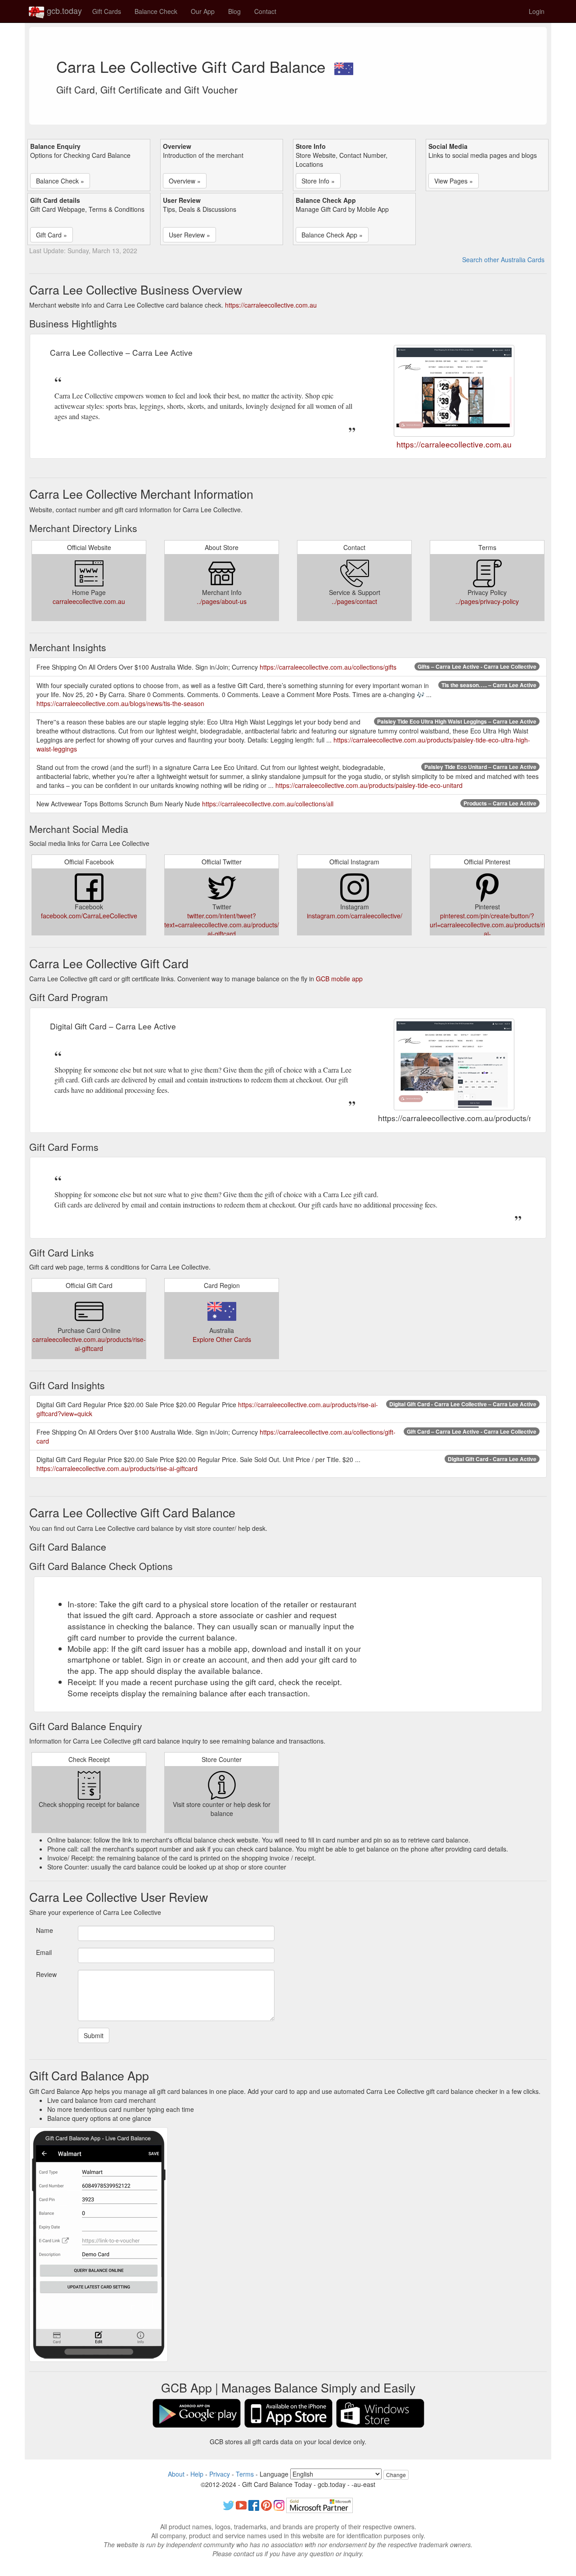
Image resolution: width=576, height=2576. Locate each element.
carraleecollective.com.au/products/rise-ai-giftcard (89, 1344)
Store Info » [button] (318, 181)
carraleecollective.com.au (89, 601)
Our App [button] (203, 11)
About (176, 2474)
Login (537, 11)
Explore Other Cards (222, 1339)
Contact (265, 11)
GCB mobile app (339, 979)
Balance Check (156, 11)
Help (197, 2474)
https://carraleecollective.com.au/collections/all (268, 804)
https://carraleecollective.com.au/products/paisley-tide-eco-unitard (369, 785)
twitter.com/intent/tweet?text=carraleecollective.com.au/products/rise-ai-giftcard (228, 925)
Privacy (220, 2474)
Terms (245, 2474)
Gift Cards (107, 11)
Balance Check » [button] (60, 181)
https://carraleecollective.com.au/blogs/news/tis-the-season (120, 703)
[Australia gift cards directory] (344, 66)
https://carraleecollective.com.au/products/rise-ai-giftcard (117, 1468)
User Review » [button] (189, 235)
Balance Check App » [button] (332, 235)
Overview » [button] (185, 181)
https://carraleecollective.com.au (271, 305)
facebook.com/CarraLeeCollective (89, 916)
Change (396, 2475)
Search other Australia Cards (503, 259)
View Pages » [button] (454, 181)
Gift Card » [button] (52, 235)
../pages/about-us (222, 601)
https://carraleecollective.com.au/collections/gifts (328, 667)
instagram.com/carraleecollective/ (355, 916)
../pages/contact (354, 601)
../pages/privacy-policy (487, 601)
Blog (234, 11)
